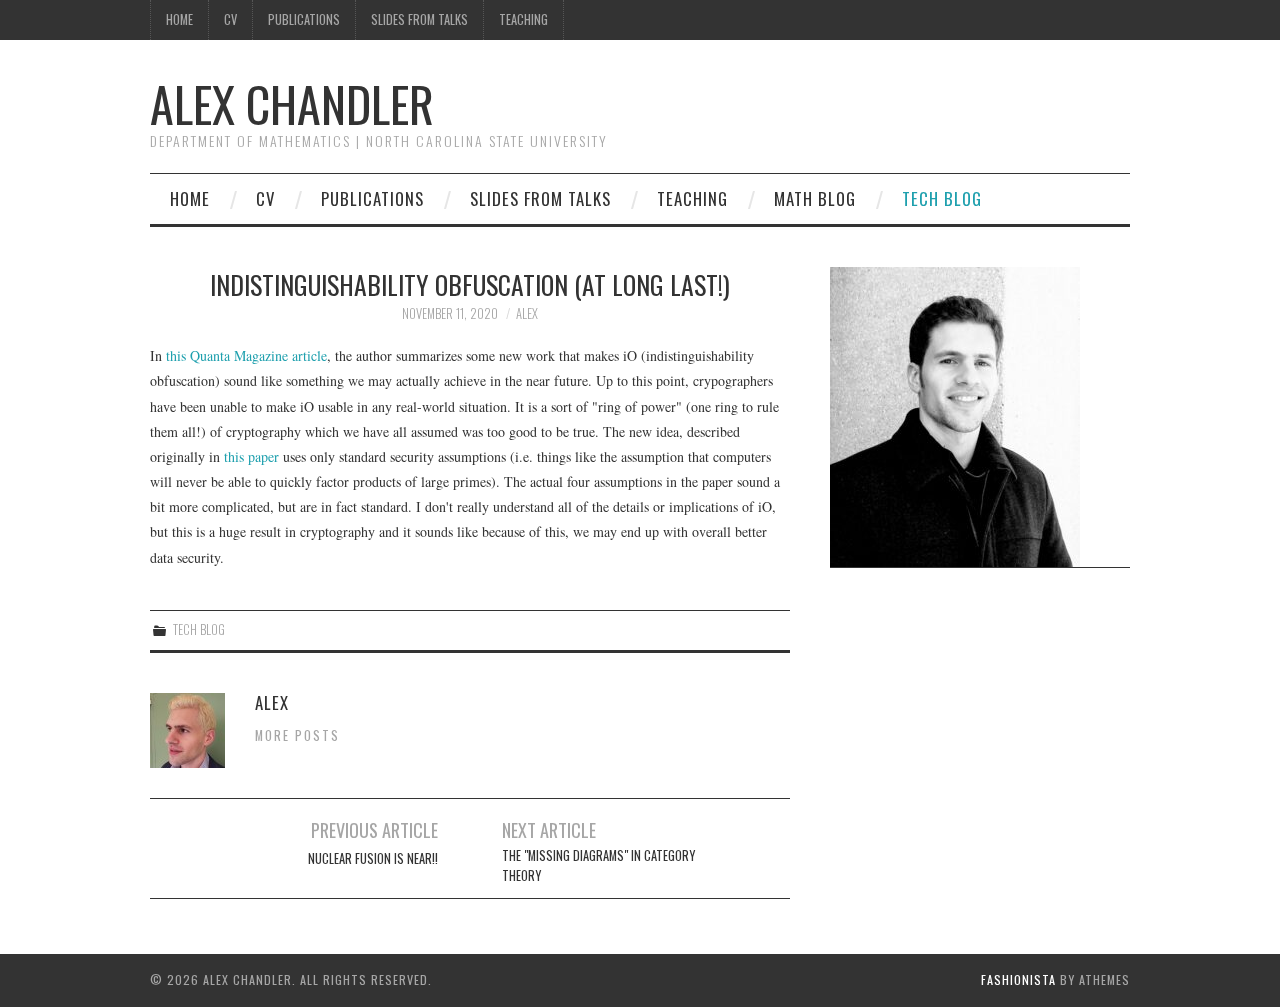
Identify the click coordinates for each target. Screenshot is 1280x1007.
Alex (527, 313)
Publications (304, 19)
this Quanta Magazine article (246, 355)
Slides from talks (419, 19)
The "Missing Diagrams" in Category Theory (598, 865)
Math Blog (815, 198)
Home (179, 19)
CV (230, 19)
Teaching (523, 19)
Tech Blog (942, 198)
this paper (251, 456)
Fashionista (1018, 979)
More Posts (297, 735)
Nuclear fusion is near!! (373, 858)
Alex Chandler (292, 103)
